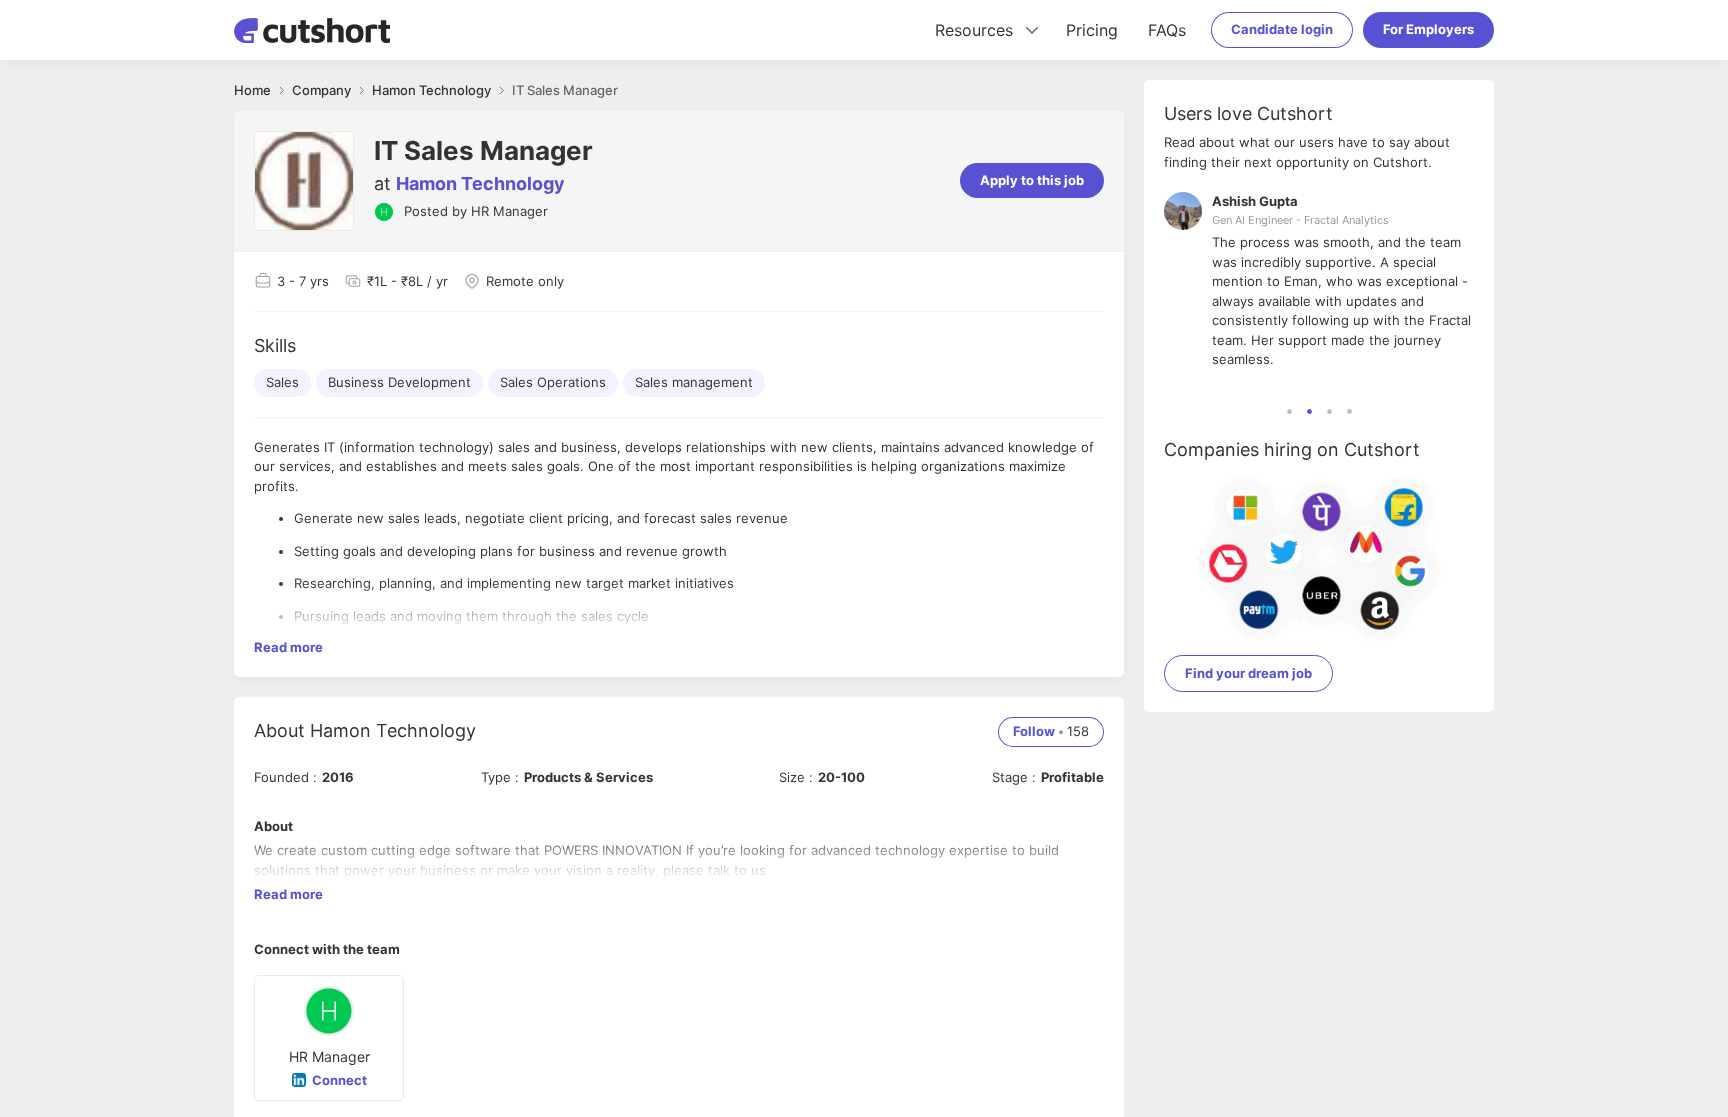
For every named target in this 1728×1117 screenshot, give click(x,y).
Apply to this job (1032, 180)
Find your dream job (1248, 673)
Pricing (1092, 30)
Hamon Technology (480, 183)
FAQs (1167, 30)
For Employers (1428, 29)
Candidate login (1282, 29)
